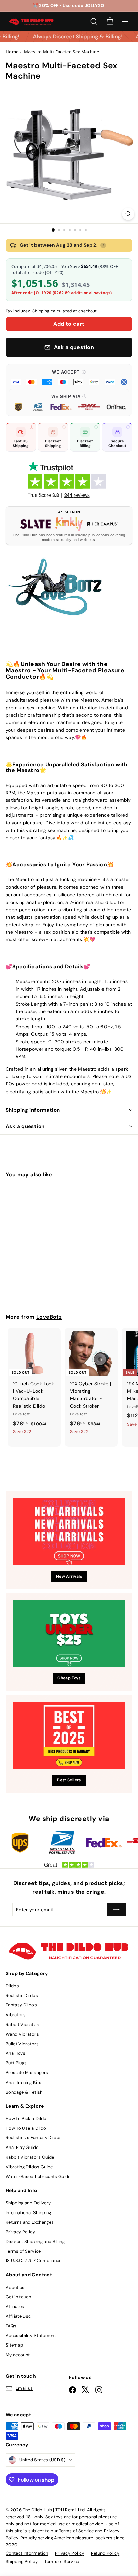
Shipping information (33, 1110)
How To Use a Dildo (26, 2128)
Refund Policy (105, 2553)
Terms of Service (23, 2251)
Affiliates (15, 2306)
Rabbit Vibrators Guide (30, 2157)
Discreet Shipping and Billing (35, 2241)
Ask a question (25, 1126)
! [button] (103, 245)
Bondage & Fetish (24, 2092)
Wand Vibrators (22, 2034)
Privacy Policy (20, 2232)
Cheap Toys (69, 1678)
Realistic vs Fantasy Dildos (34, 2138)
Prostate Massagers (27, 2073)
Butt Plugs (16, 2063)
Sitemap (14, 2345)
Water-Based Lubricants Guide (38, 2176)
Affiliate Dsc (18, 2316)
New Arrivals (69, 1576)
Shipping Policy (22, 2561)
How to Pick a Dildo (26, 2119)
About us (15, 2287)
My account (18, 2355)
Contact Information (27, 2553)
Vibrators (16, 2015)
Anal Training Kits (23, 2082)
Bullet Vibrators (22, 2044)
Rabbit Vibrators (23, 2024)
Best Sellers (69, 1780)
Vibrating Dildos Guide (29, 2167)
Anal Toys (16, 2053)
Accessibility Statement (31, 2336)
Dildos (12, 1986)
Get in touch (18, 2297)
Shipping (41, 311)
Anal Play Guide (22, 2147)
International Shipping (28, 2213)
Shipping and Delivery (28, 2203)
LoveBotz (49, 1317)
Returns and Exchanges (30, 2222)
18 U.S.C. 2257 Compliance (34, 2261)
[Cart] (110, 22)
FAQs (11, 2326)
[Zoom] (128, 214)
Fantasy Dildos (21, 2005)
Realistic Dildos (22, 1996)
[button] (69, 377)
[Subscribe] (116, 1910)
